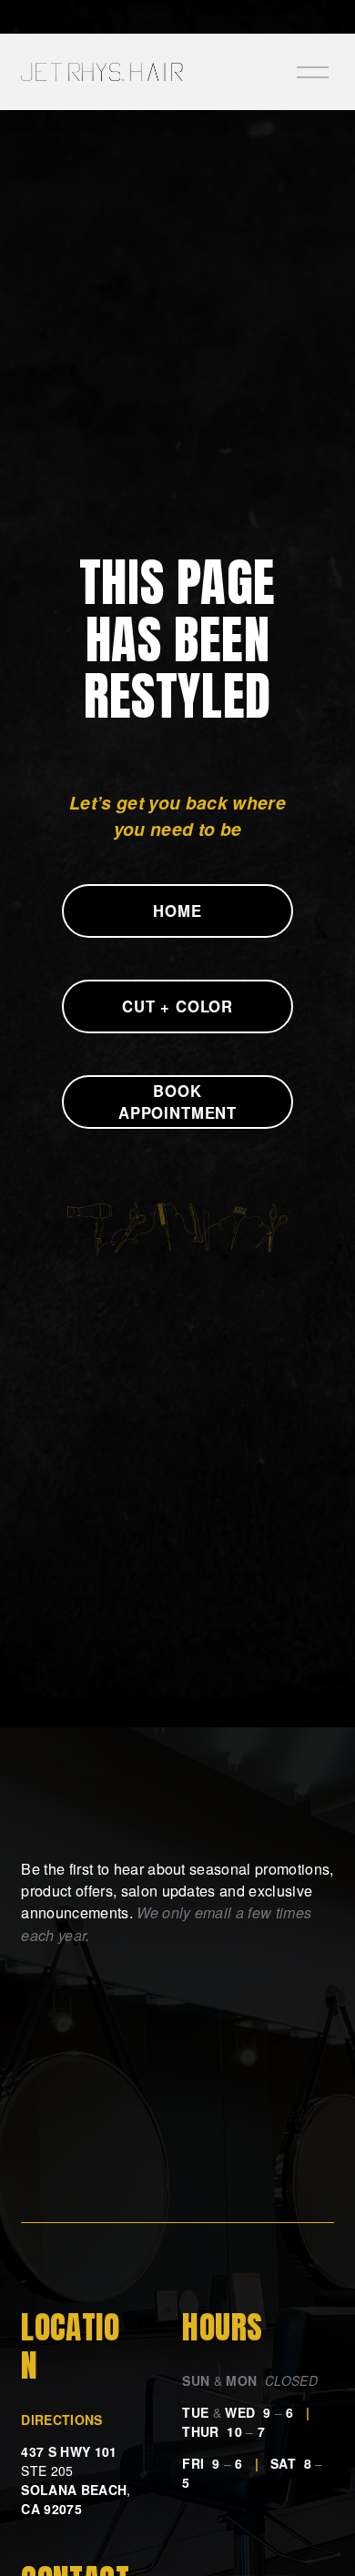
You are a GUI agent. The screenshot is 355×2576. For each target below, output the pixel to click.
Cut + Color (177, 1006)
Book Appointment (177, 1102)
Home (177, 911)
